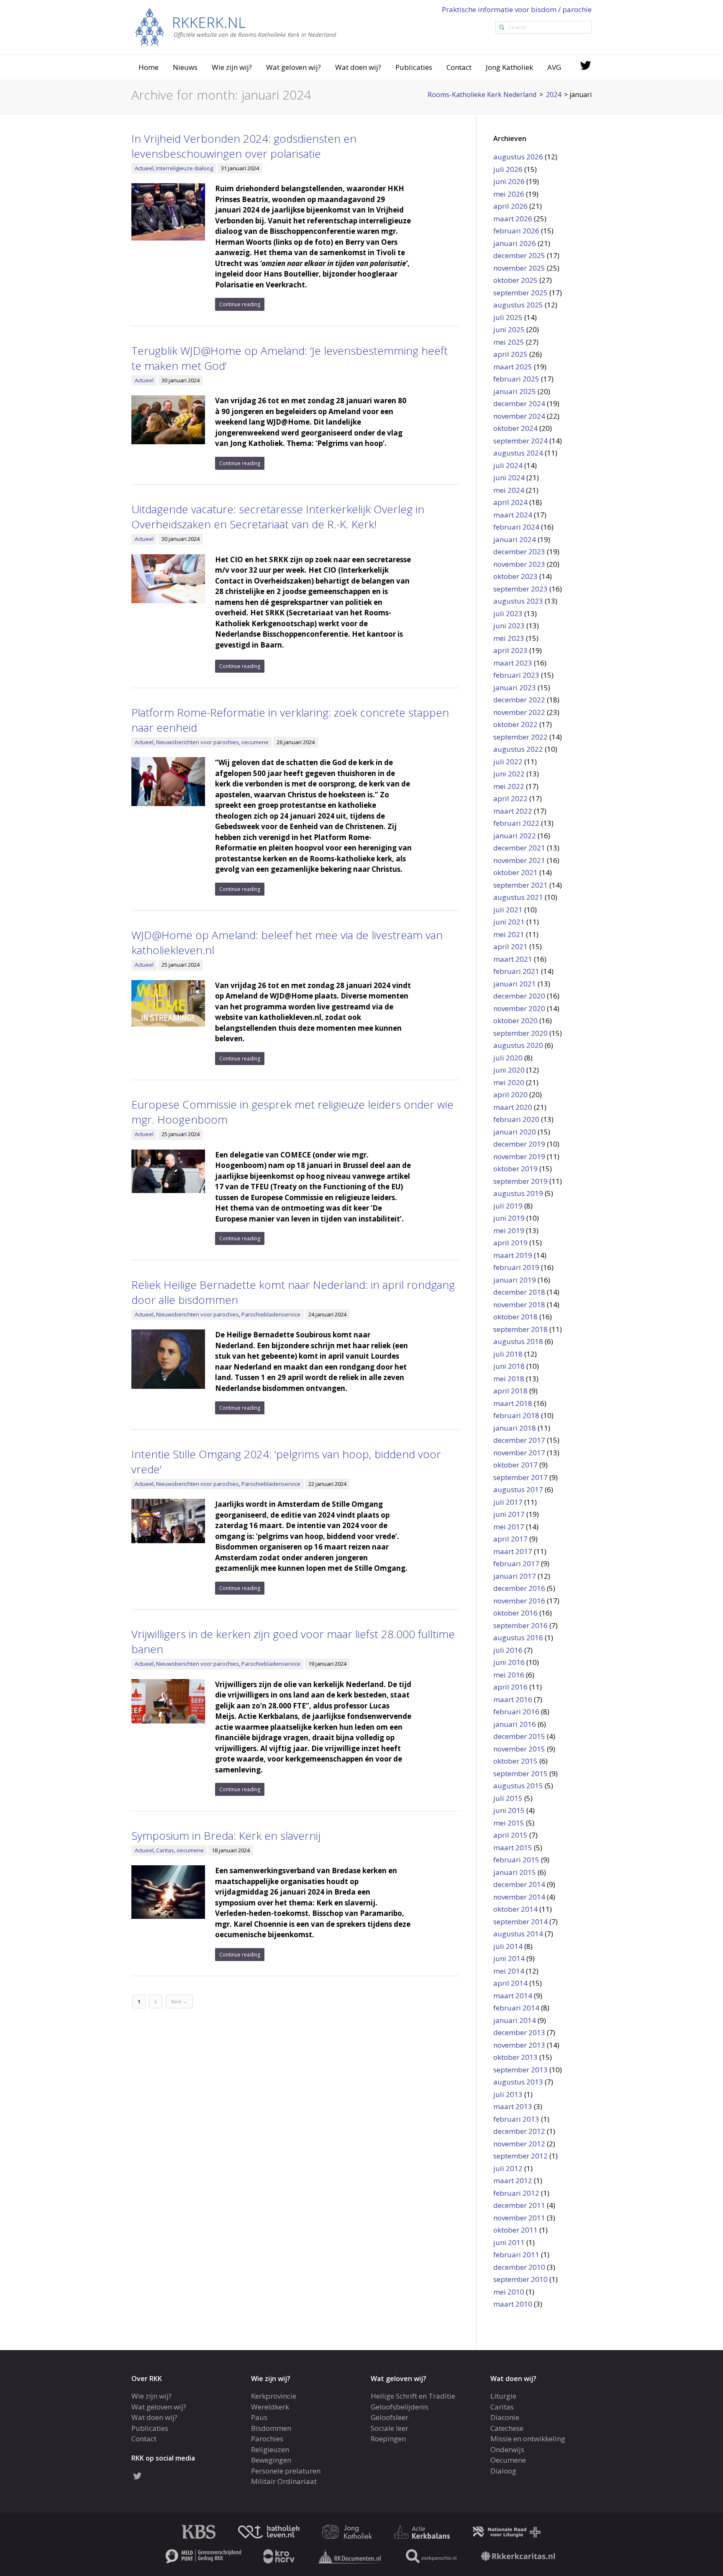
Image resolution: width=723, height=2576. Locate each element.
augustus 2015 (518, 1786)
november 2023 (519, 564)
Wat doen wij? (358, 67)
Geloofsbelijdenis (400, 2407)
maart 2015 (513, 1847)
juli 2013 (508, 2094)
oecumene (255, 742)
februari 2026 (516, 231)
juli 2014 (508, 1946)
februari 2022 (516, 823)
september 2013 (520, 2070)
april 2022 (510, 798)
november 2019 (519, 1156)
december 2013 (519, 2032)
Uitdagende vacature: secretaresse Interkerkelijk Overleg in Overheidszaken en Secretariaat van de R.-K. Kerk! (278, 517)
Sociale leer (390, 2428)
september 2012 (520, 2156)
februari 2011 (516, 2255)
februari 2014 (516, 2008)
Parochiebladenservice (271, 1314)
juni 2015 (509, 1810)
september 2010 (520, 2279)
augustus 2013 (518, 2082)
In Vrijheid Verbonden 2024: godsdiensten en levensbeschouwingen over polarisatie (244, 146)
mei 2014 (509, 1971)
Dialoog (503, 2471)
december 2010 (519, 2267)
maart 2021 (513, 959)
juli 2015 (508, 1798)
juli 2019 (508, 1206)
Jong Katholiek (509, 67)
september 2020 (520, 1033)
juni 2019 (509, 1218)
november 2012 (519, 2144)
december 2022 (519, 700)
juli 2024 (508, 465)
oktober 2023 (515, 576)
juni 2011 (509, 2242)
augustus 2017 (518, 1489)
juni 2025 (509, 329)
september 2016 (520, 1625)
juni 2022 (509, 774)
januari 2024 (515, 539)
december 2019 (519, 1144)
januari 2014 (515, 2020)
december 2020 (519, 996)
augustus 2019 (518, 1193)
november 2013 (519, 2045)
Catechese (507, 2428)
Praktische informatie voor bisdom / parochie (517, 9)
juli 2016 (508, 1650)
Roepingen (388, 2439)
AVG (554, 67)
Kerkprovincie (274, 2396)
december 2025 (519, 255)
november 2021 (519, 860)
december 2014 (519, 1884)
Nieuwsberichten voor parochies (197, 742)
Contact (459, 67)
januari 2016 (515, 1724)
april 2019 (510, 1243)
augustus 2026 (518, 157)
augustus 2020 (518, 1045)
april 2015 (510, 1835)
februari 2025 (516, 379)
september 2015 (520, 1773)
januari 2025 (515, 391)
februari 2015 (516, 1860)
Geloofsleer (390, 2417)
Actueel (144, 168)
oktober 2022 (515, 724)
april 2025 (510, 354)
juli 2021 (508, 910)
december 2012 (519, 2131)
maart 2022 (513, 811)
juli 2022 (508, 762)
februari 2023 (516, 675)
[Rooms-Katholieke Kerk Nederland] (236, 27)
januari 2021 (515, 984)
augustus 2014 (518, 1934)
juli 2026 (508, 169)
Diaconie (505, 2417)
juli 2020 (508, 1058)
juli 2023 (508, 613)
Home (149, 67)
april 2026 (510, 206)
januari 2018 (515, 1428)
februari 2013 (516, 2119)
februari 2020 (516, 1119)
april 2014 (510, 1983)
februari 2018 (516, 1415)
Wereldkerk (270, 2407)
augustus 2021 (518, 897)
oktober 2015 (515, 1761)
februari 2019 (516, 1267)
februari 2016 (516, 1712)
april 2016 (510, 1687)
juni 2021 (509, 922)
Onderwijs (507, 2449)
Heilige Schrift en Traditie (413, 2396)
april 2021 (510, 946)
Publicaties (414, 67)
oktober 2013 (515, 2057)
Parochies (267, 2439)
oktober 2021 (515, 872)
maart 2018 (513, 1403)
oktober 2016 (515, 1613)
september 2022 (520, 737)
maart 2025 (513, 367)
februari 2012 (516, 2193)
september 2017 (520, 1477)
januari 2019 (515, 1280)
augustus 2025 (518, 305)
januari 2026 (515, 243)
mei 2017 (509, 1527)
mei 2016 (509, 1675)
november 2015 (519, 1749)
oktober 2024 (515, 428)
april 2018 (510, 1391)
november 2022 (519, 712)
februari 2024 (516, 527)
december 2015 (519, 1736)
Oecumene (508, 2460)
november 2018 (519, 1305)
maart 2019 (513, 1255)
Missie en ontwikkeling (528, 2439)
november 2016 (519, 1601)
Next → (179, 2001)
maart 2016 (513, 1699)
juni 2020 (509, 1070)
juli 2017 (508, 1502)
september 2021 (520, 885)
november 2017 (519, 1453)
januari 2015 (515, 1872)
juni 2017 (509, 1514)
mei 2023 (509, 638)
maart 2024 (513, 515)
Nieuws (185, 67)
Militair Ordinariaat (284, 2481)
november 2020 (519, 1008)
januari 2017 (515, 1576)
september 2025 (520, 293)
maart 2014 (513, 1996)
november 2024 (519, 416)
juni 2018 (509, 1366)
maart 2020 (513, 1107)
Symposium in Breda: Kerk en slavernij (226, 1836)
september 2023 (520, 589)
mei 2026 (509, 194)
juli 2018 (508, 1354)
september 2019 (520, 1181)
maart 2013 (513, 2106)
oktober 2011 (515, 2230)
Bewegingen (271, 2460)
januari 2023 (515, 688)
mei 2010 (509, 2292)
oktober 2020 (515, 1020)
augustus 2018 (518, 1341)
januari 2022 (515, 836)
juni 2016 (509, 1662)
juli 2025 (508, 317)
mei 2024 (509, 490)
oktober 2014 (515, 1909)
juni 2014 (509, 1958)
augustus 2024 (518, 453)
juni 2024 (509, 478)
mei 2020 (509, 1082)
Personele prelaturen (286, 2471)
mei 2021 (509, 934)
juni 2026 (509, 181)
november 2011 (519, 2218)
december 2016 (519, 1588)
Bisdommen (271, 2428)
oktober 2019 (515, 1169)
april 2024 (510, 502)
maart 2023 (513, 663)
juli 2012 (508, 2168)
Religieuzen (270, 2449)
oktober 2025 (515, 280)
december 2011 (519, 2205)
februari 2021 (516, 971)
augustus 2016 (518, 1638)
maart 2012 (513, 2180)
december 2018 (519, 1292)
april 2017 (510, 1539)
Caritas (165, 1850)
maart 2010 (513, 2304)
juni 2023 (509, 626)
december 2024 (519, 403)
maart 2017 (513, 1551)
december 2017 (519, 1440)
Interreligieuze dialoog (185, 168)
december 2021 (519, 848)
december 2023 (519, 552)
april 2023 (510, 650)
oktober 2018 (515, 1317)
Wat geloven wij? (294, 67)
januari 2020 (515, 1132)
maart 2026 (513, 219)
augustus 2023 (518, 601)
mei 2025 (509, 342)
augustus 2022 (518, 749)
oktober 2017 (515, 1465)
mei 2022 (509, 786)
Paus (259, 2417)
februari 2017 (516, 1563)
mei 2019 (509, 1230)
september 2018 (520, 1329)
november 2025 (519, 268)
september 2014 (520, 1922)
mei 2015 (509, 1823)
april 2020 (510, 1095)
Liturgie (503, 2396)
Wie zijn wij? (232, 67)
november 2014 (519, 1897)
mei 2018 (509, 1379)
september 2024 (520, 441)
